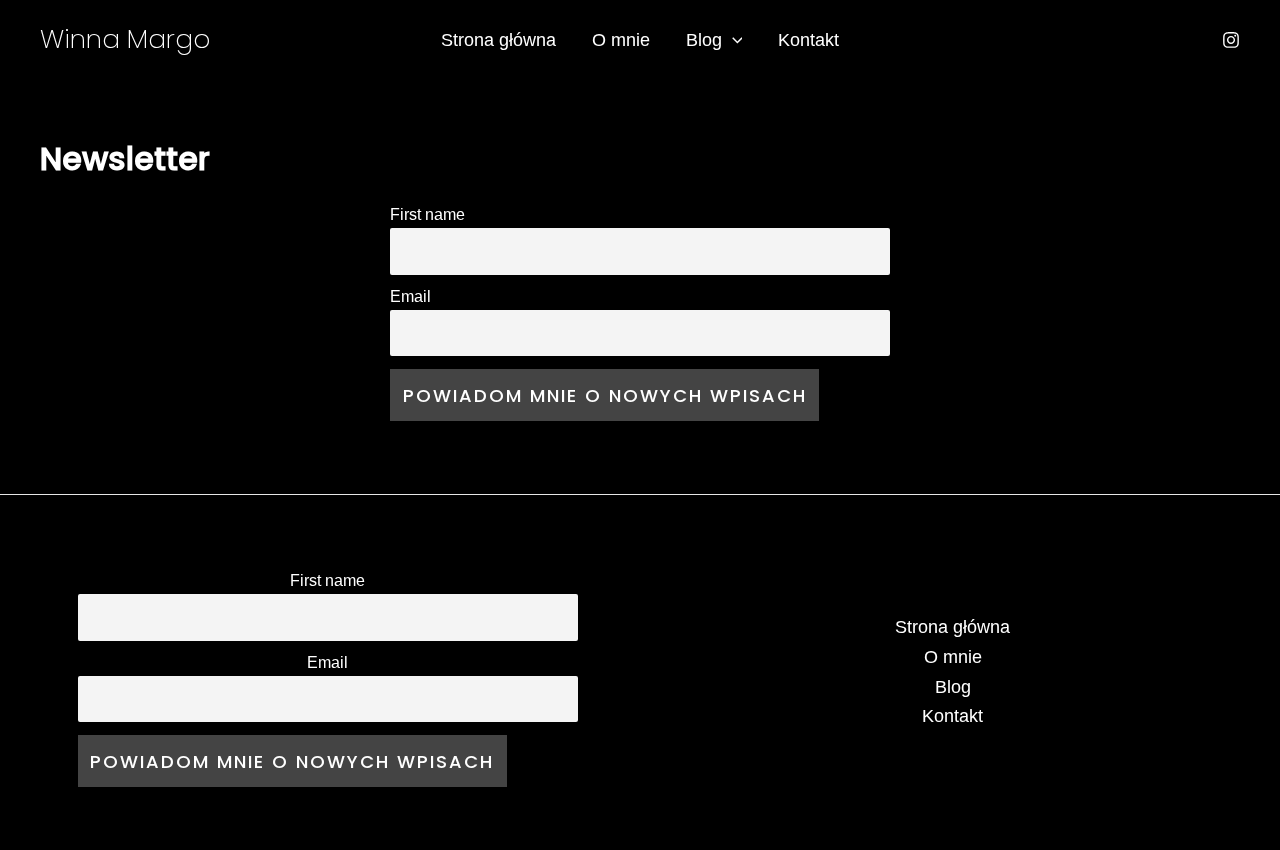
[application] (732, 40)
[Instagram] (1231, 40)
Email (410, 296)
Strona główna (498, 40)
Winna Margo (125, 39)
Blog (704, 40)
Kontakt (808, 40)
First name (427, 214)
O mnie (621, 40)
